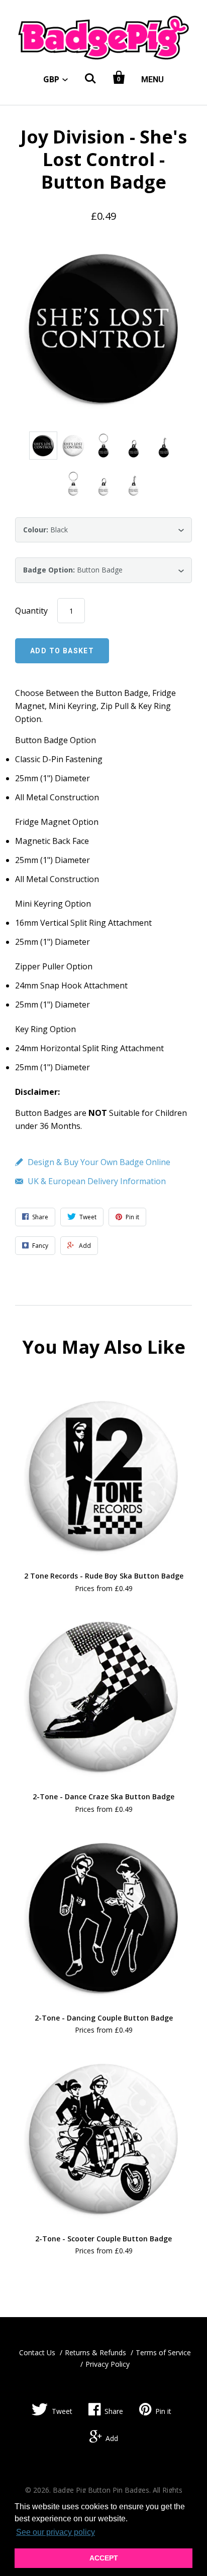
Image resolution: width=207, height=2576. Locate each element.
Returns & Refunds (95, 2352)
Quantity (31, 611)
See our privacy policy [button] (56, 2532)
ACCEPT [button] (104, 2558)
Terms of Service (163, 2352)
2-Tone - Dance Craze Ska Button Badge (103, 1797)
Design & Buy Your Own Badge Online (99, 1162)
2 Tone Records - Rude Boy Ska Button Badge (104, 1576)
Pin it (163, 2411)
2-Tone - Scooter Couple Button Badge (103, 2239)
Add (112, 2438)
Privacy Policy (108, 2364)
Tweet (62, 2411)
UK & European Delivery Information (97, 1181)
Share (114, 2411)
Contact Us (37, 2352)
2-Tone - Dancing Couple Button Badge (104, 2018)
